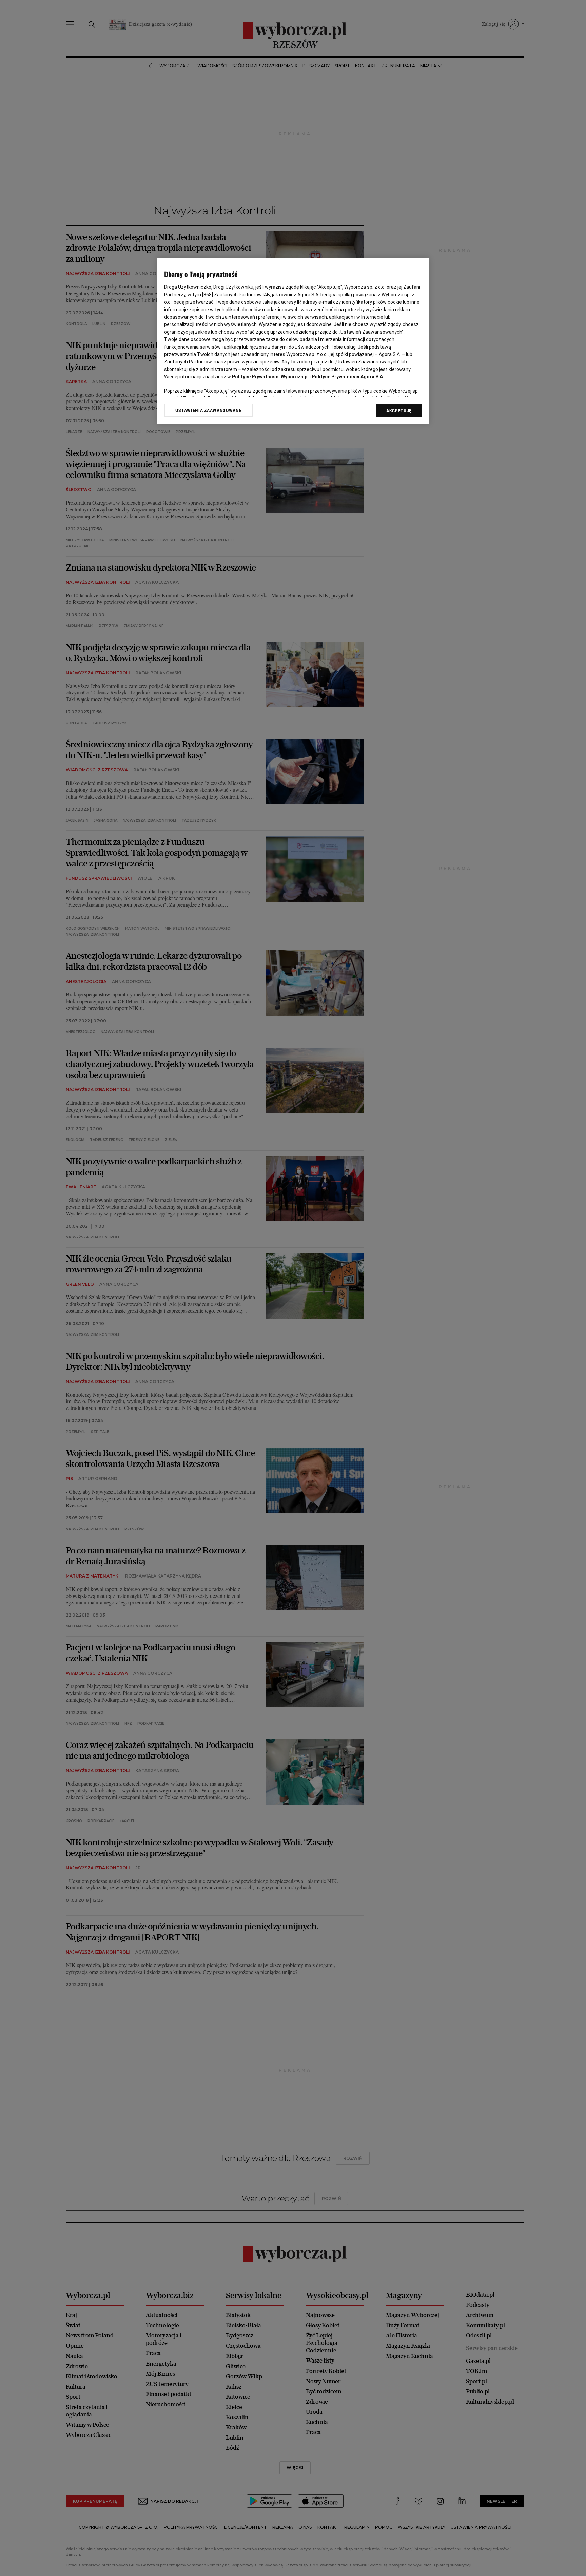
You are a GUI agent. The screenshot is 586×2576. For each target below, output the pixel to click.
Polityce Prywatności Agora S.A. (348, 377)
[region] (293, 341)
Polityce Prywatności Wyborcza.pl (270, 377)
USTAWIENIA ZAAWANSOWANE (208, 410)
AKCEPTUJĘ (399, 411)
